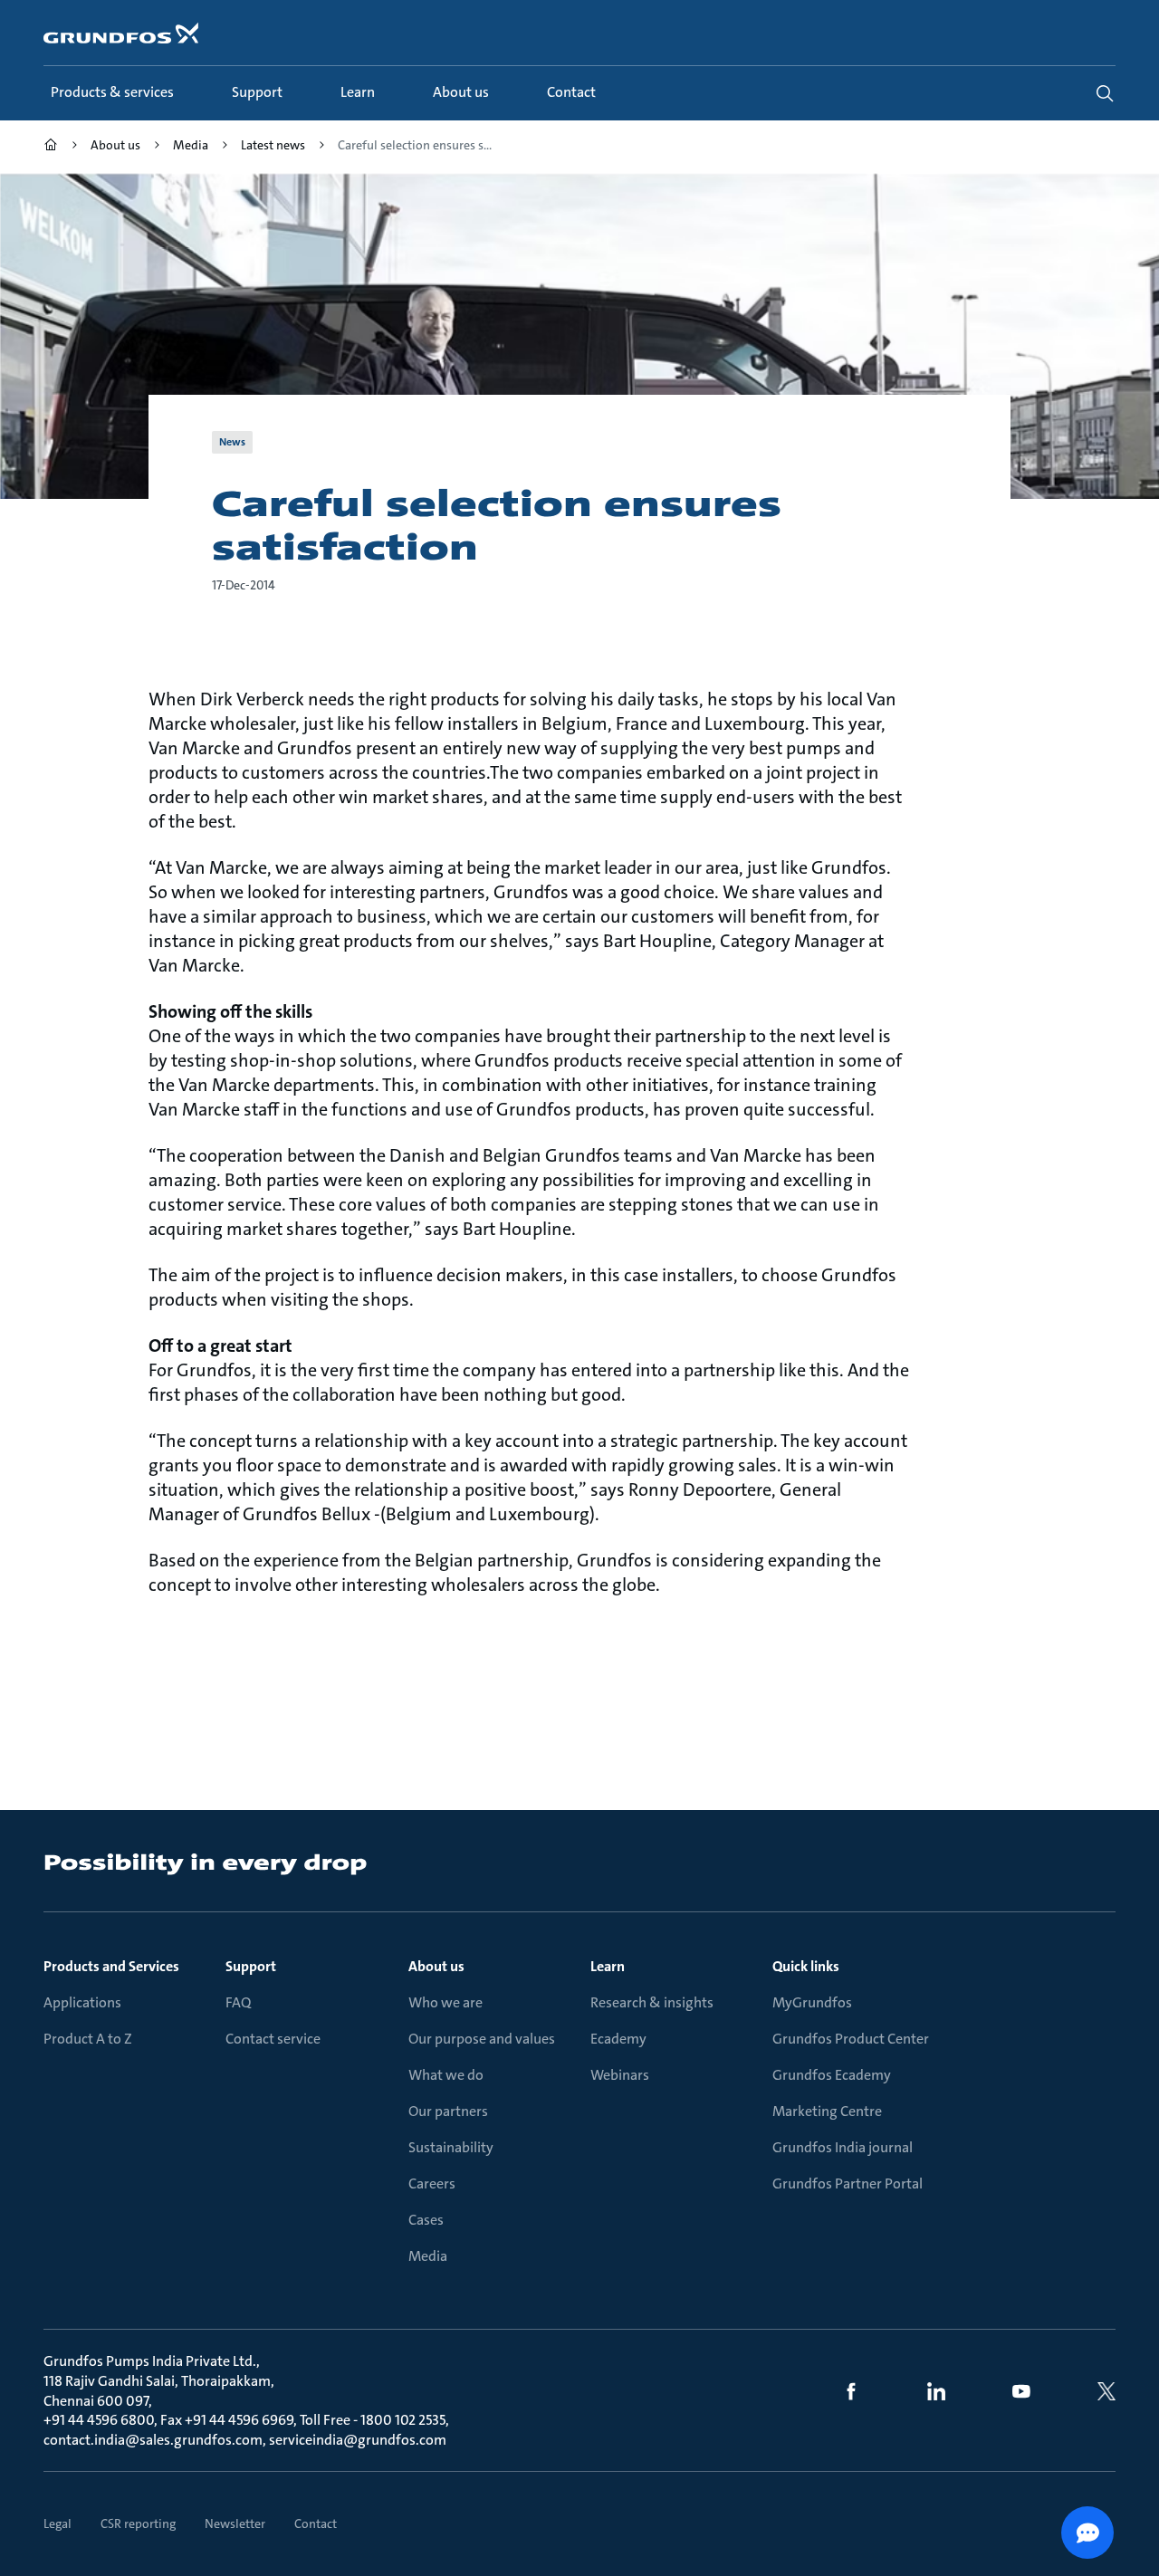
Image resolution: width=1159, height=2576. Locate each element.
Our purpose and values (482, 2039)
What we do (446, 2075)
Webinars (620, 2075)
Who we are (445, 2002)
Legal (57, 2523)
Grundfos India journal (843, 2147)
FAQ (238, 2002)
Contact (316, 2523)
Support (251, 1966)
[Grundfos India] (51, 147)
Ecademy (618, 2039)
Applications (82, 2002)
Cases (426, 2220)
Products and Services (111, 1966)
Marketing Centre (827, 2111)
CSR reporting (138, 2523)
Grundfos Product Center (851, 2039)
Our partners (448, 2111)
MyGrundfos (812, 2002)
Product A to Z (88, 2039)
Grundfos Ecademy (832, 2075)
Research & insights (652, 2002)
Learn (608, 1966)
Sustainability (451, 2147)
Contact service (273, 2039)
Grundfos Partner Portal (848, 2183)
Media (428, 2256)
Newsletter (235, 2523)
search (1105, 93)
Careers (432, 2183)
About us (436, 1966)
